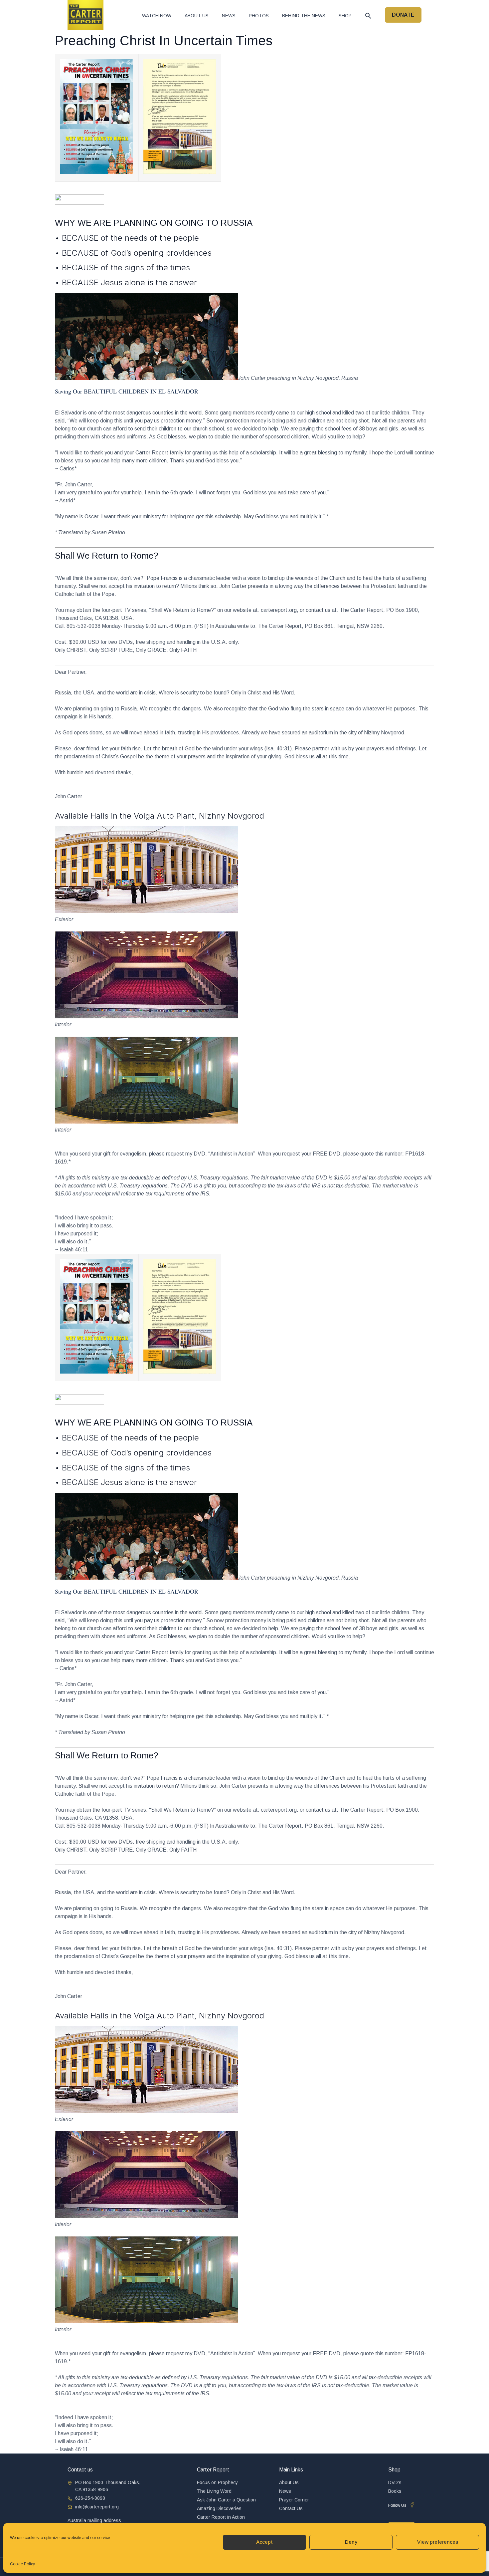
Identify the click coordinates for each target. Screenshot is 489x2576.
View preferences (438, 2542)
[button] (368, 16)
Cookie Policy (22, 2564)
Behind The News (304, 16)
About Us (197, 16)
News (229, 16)
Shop (345, 16)
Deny (351, 2542)
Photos (259, 16)
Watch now (157, 16)
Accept (264, 2542)
